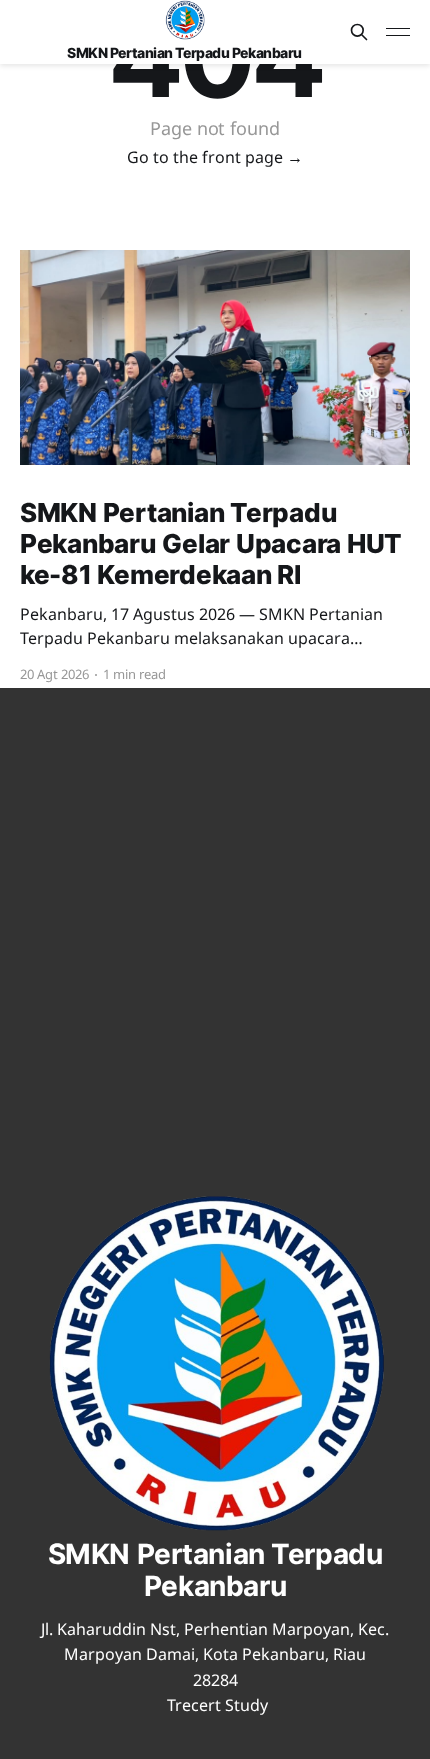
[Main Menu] (398, 32)
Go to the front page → (215, 157)
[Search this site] (359, 32)
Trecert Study (217, 1705)
